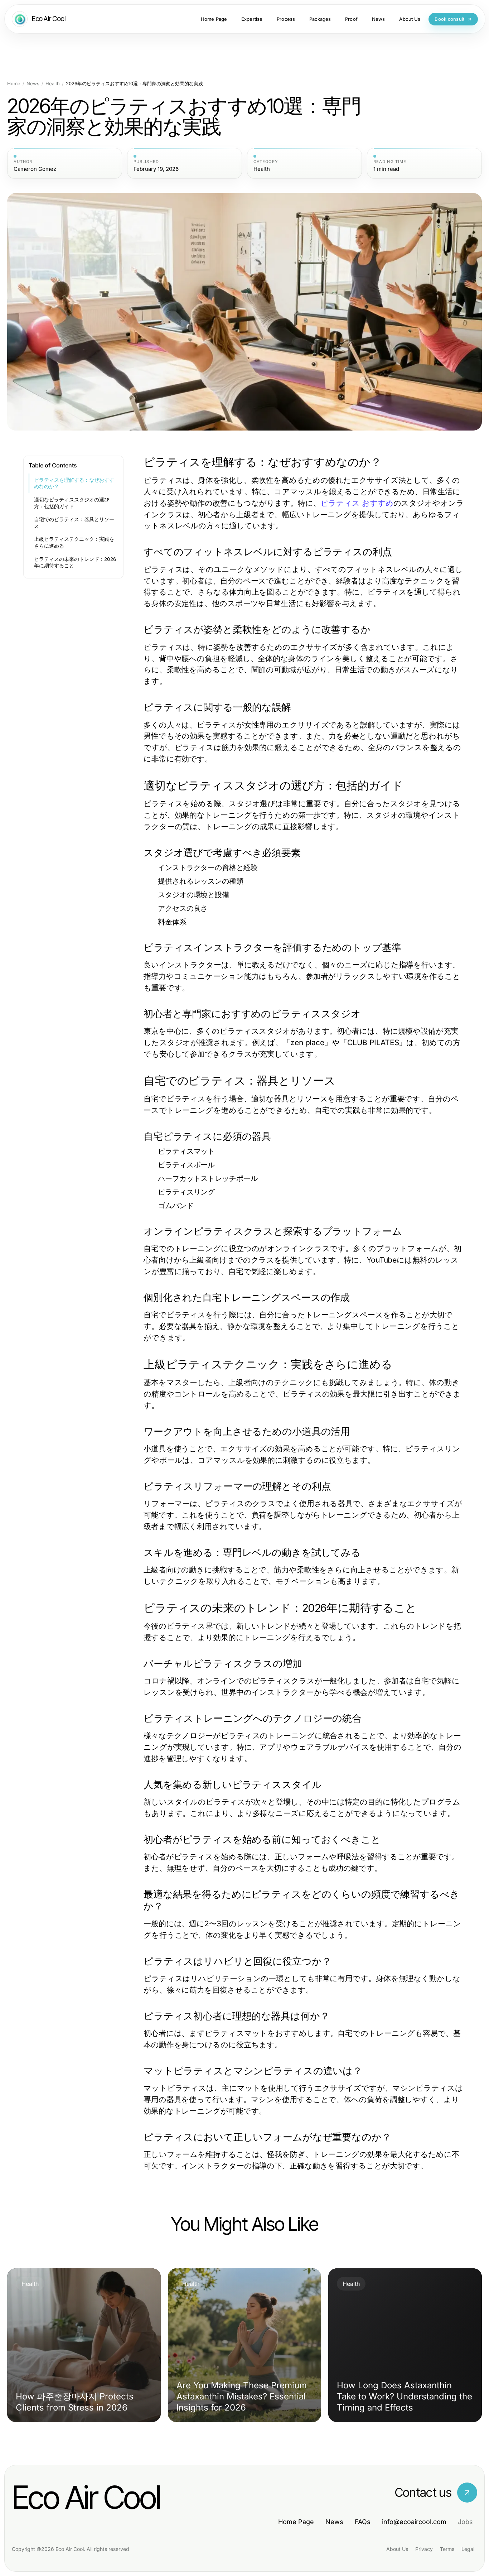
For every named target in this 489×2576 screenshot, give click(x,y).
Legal (468, 2549)
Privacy (424, 2549)
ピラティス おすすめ (357, 503)
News (33, 84)
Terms (447, 2549)
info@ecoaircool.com (414, 2522)
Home (14, 84)
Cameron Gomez (35, 169)
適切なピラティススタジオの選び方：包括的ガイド (72, 503)
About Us (397, 2549)
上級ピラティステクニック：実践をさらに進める (74, 542)
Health (53, 84)
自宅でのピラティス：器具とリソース (74, 523)
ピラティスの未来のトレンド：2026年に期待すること (75, 563)
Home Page (296, 2522)
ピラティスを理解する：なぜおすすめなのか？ (74, 483)
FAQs (363, 2522)
